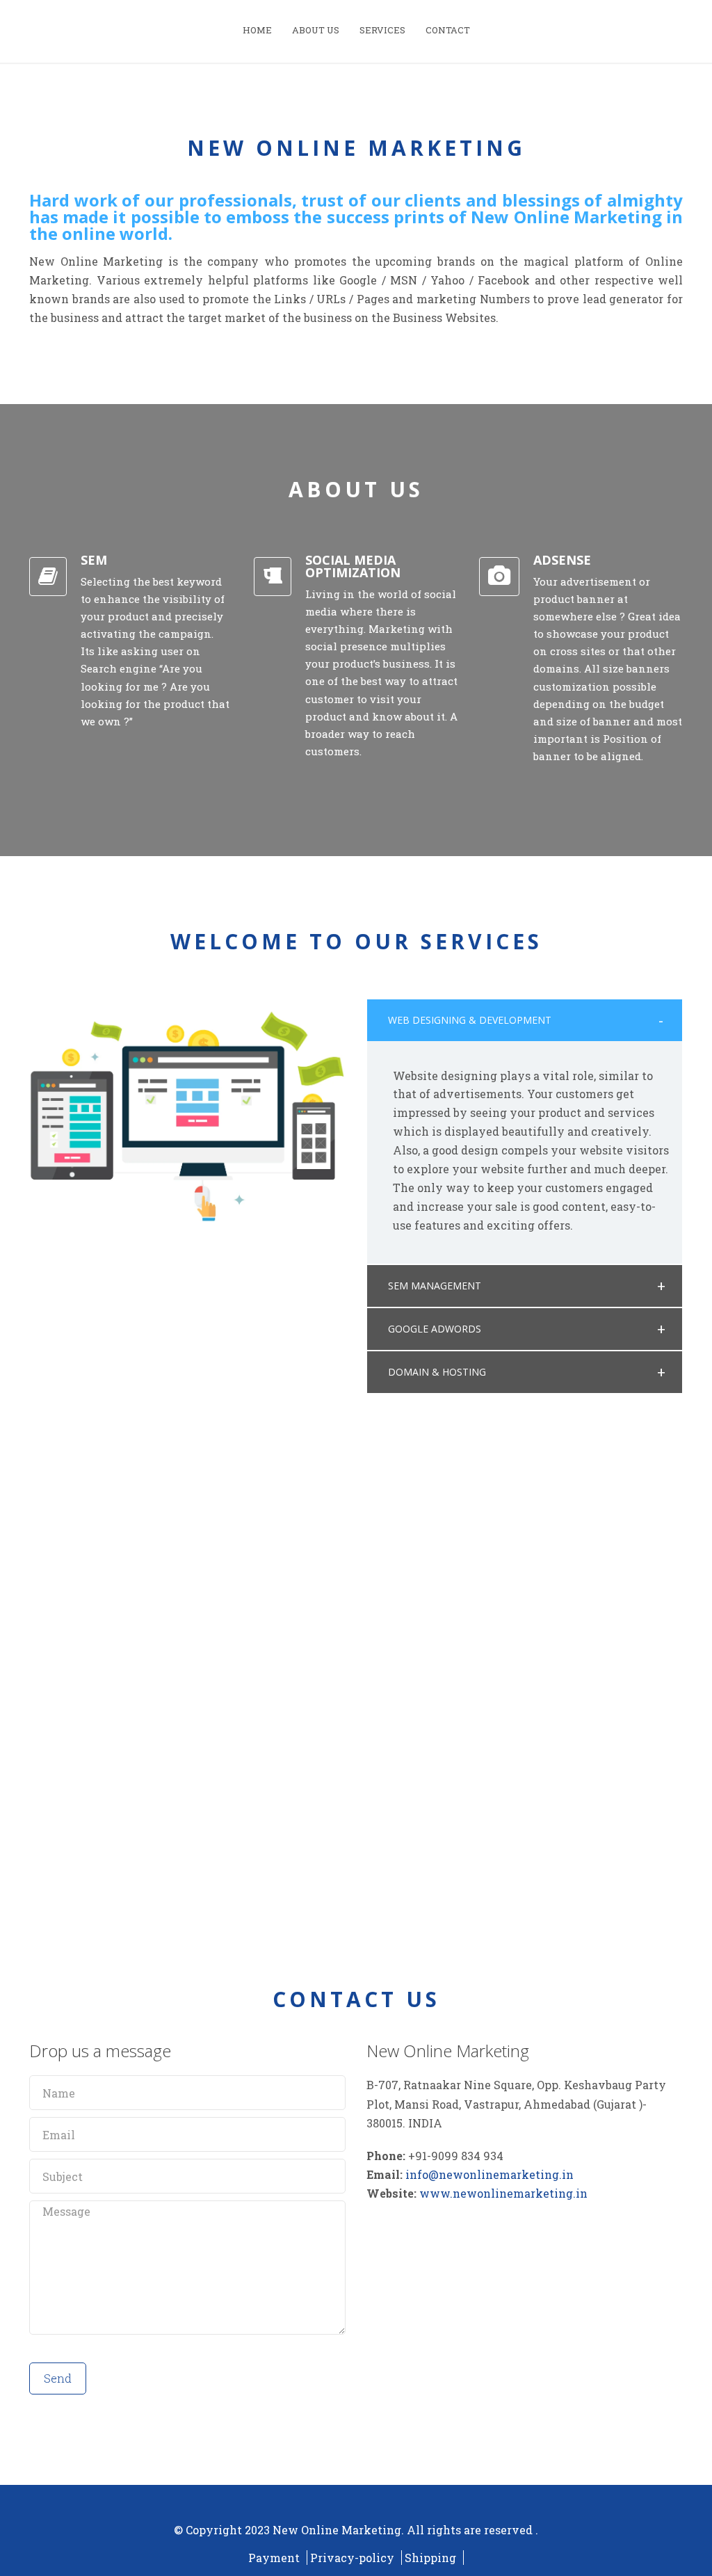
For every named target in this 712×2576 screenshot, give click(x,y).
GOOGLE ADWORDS (435, 1329)
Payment (274, 2558)
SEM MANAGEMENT (435, 1286)
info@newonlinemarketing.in (489, 2174)
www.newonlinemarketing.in (503, 2193)
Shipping (430, 2558)
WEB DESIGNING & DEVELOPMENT (470, 1020)
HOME (257, 30)
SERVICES (382, 30)
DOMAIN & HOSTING (437, 1372)
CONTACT (448, 30)
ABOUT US (316, 30)
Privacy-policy (352, 2558)
